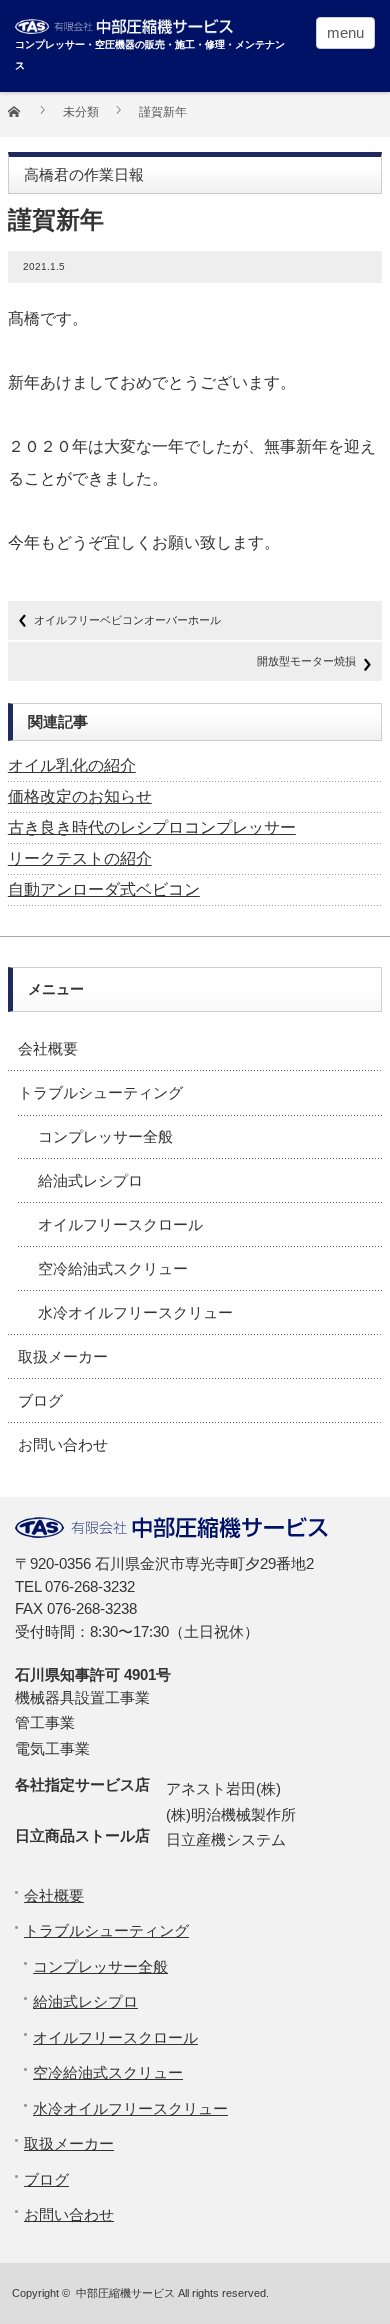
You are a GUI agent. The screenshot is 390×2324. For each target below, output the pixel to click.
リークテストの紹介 (80, 858)
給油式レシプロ (90, 1180)
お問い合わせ (63, 1444)
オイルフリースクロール (120, 1224)
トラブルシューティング (100, 1092)
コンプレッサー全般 (105, 1136)
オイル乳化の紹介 (72, 765)
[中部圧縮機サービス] (151, 23)
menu (345, 32)
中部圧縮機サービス (125, 2293)
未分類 (81, 112)
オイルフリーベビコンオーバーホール (127, 620)
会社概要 (48, 1048)
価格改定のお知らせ (80, 796)
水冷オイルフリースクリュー (135, 1312)
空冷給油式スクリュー (113, 1268)
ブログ (40, 1400)
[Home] (25, 118)
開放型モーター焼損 (306, 661)
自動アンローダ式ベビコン (104, 889)
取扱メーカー (63, 1356)
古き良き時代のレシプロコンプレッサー (152, 827)
